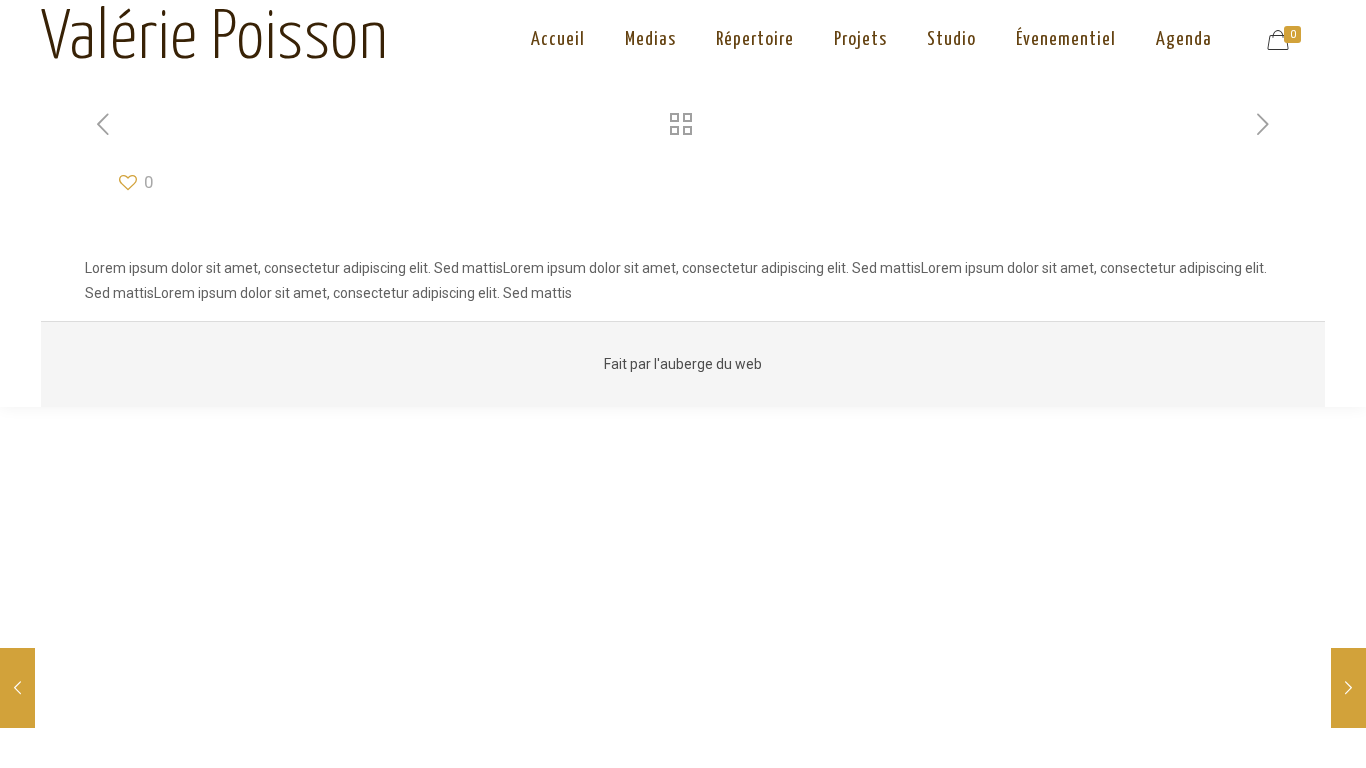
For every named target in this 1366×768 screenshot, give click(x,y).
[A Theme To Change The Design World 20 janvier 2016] (1348, 688)
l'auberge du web (708, 364)
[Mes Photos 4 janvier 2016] (17, 688)
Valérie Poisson (214, 39)
